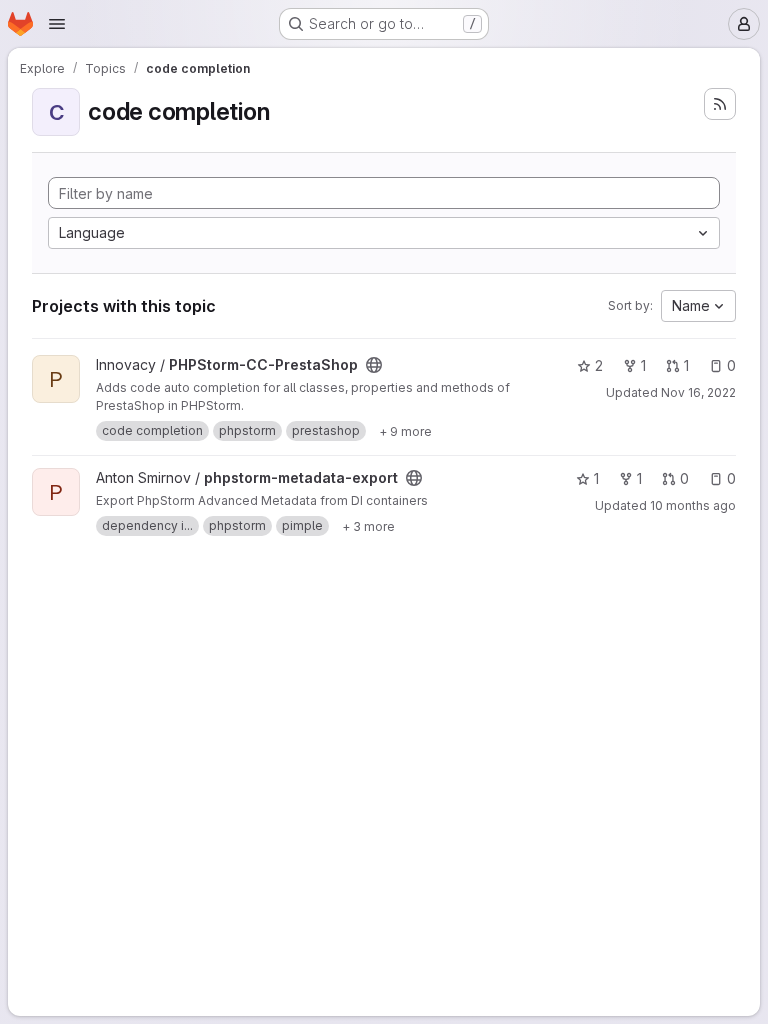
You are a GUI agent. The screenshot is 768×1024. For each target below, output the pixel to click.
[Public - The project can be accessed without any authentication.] (374, 365)
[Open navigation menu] (57, 24)
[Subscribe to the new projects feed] (720, 104)
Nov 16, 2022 (698, 392)
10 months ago (693, 505)
